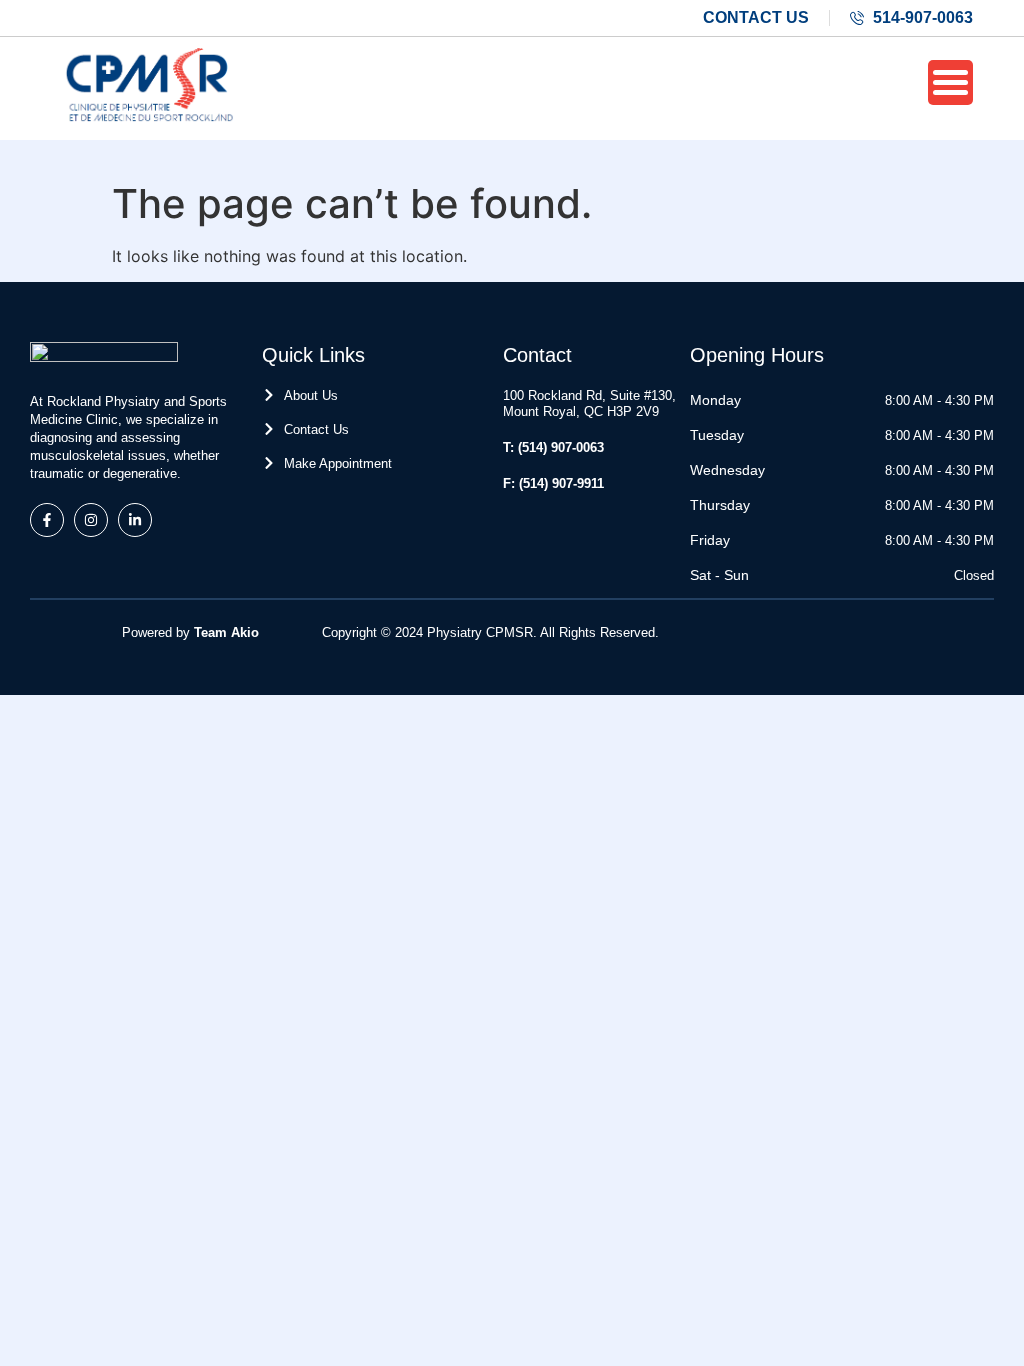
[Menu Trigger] (950, 82)
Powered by (190, 632)
